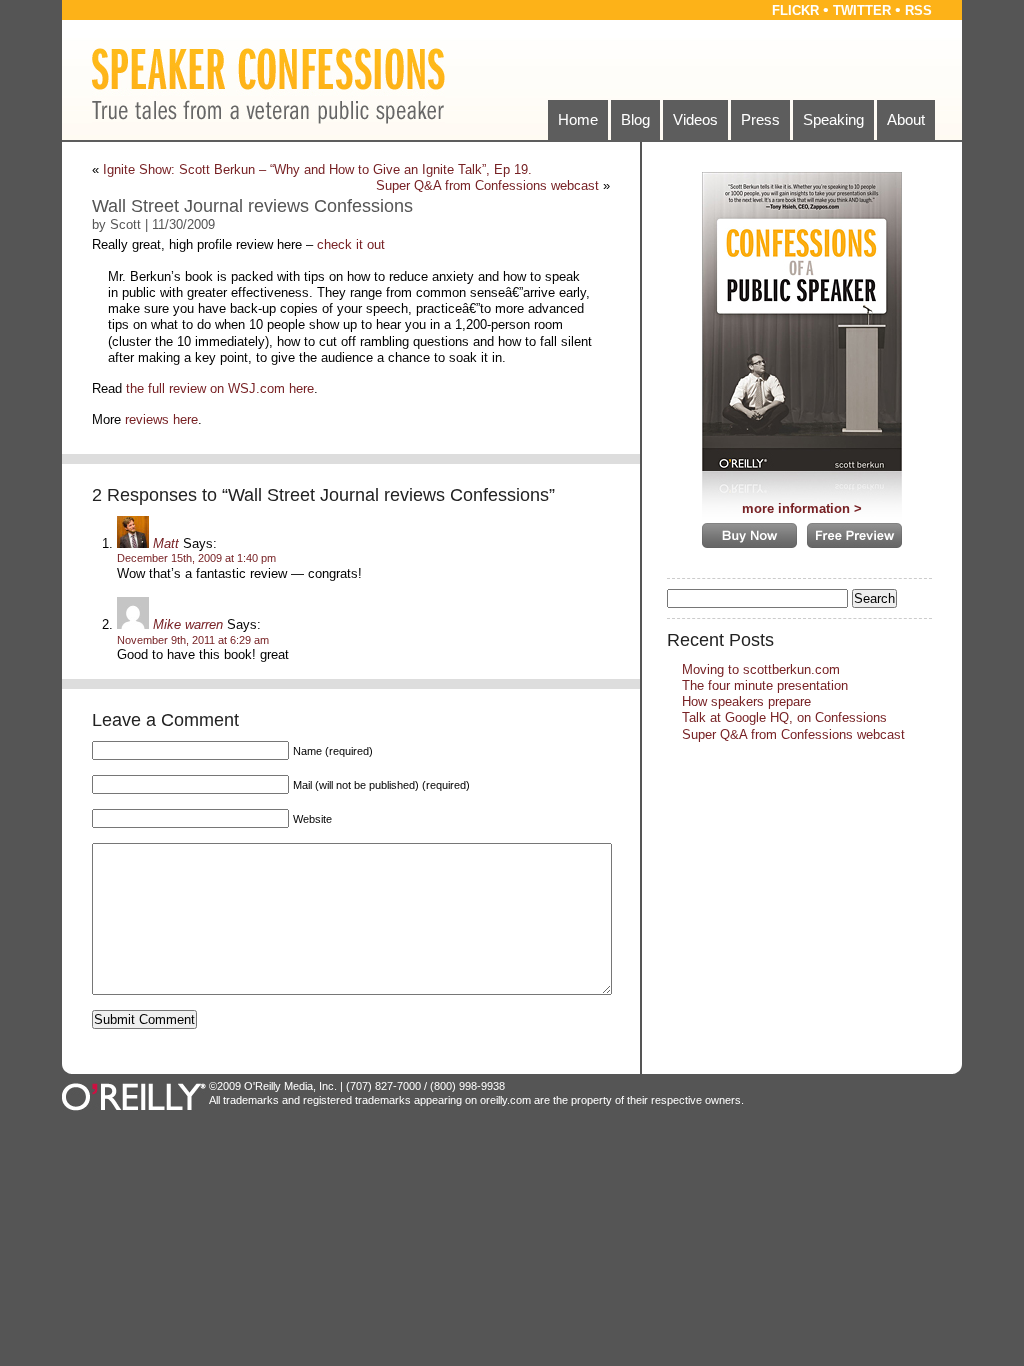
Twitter (862, 10)
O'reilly (135, 1097)
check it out (351, 244)
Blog (635, 119)
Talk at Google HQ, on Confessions (784, 717)
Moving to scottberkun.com (761, 669)
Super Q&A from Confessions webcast (487, 185)
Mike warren (188, 624)
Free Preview (854, 535)
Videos (695, 119)
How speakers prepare (746, 701)
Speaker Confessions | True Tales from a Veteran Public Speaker (268, 86)
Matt (166, 543)
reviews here (161, 419)
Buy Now (749, 535)
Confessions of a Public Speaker (802, 326)
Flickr (795, 10)
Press (760, 119)
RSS (918, 10)
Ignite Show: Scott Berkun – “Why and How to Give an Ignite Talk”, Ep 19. (317, 169)
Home (578, 119)
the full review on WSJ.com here (220, 388)
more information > (802, 508)
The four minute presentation (765, 685)
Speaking (833, 119)
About (906, 119)
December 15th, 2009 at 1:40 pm (196, 558)
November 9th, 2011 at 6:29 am (193, 640)
